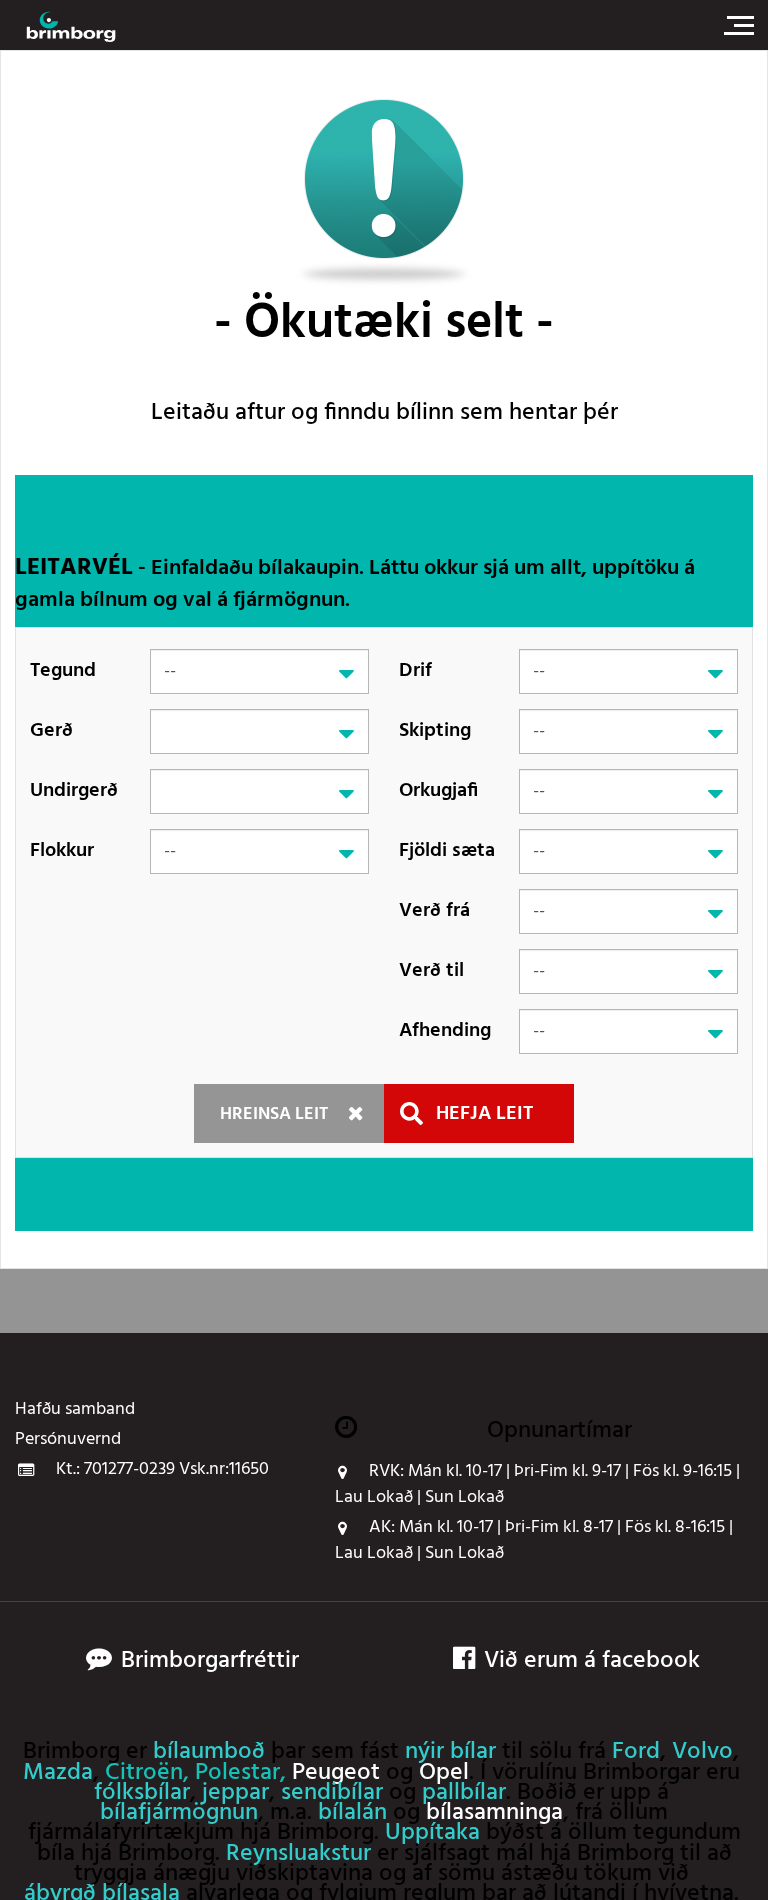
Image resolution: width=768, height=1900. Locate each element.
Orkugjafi (438, 791)
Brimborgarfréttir (210, 1661)
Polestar (237, 1773)
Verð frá (434, 911)
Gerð (51, 731)
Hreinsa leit (274, 1114)
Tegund (63, 671)
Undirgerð (74, 791)
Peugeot (336, 1773)
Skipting (435, 731)
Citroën (144, 1773)
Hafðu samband (75, 1410)
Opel (444, 1773)
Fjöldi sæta (447, 851)
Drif (415, 671)
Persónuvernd (68, 1440)
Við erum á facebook (592, 1661)
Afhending (445, 1031)
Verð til (431, 971)
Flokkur (62, 851)
